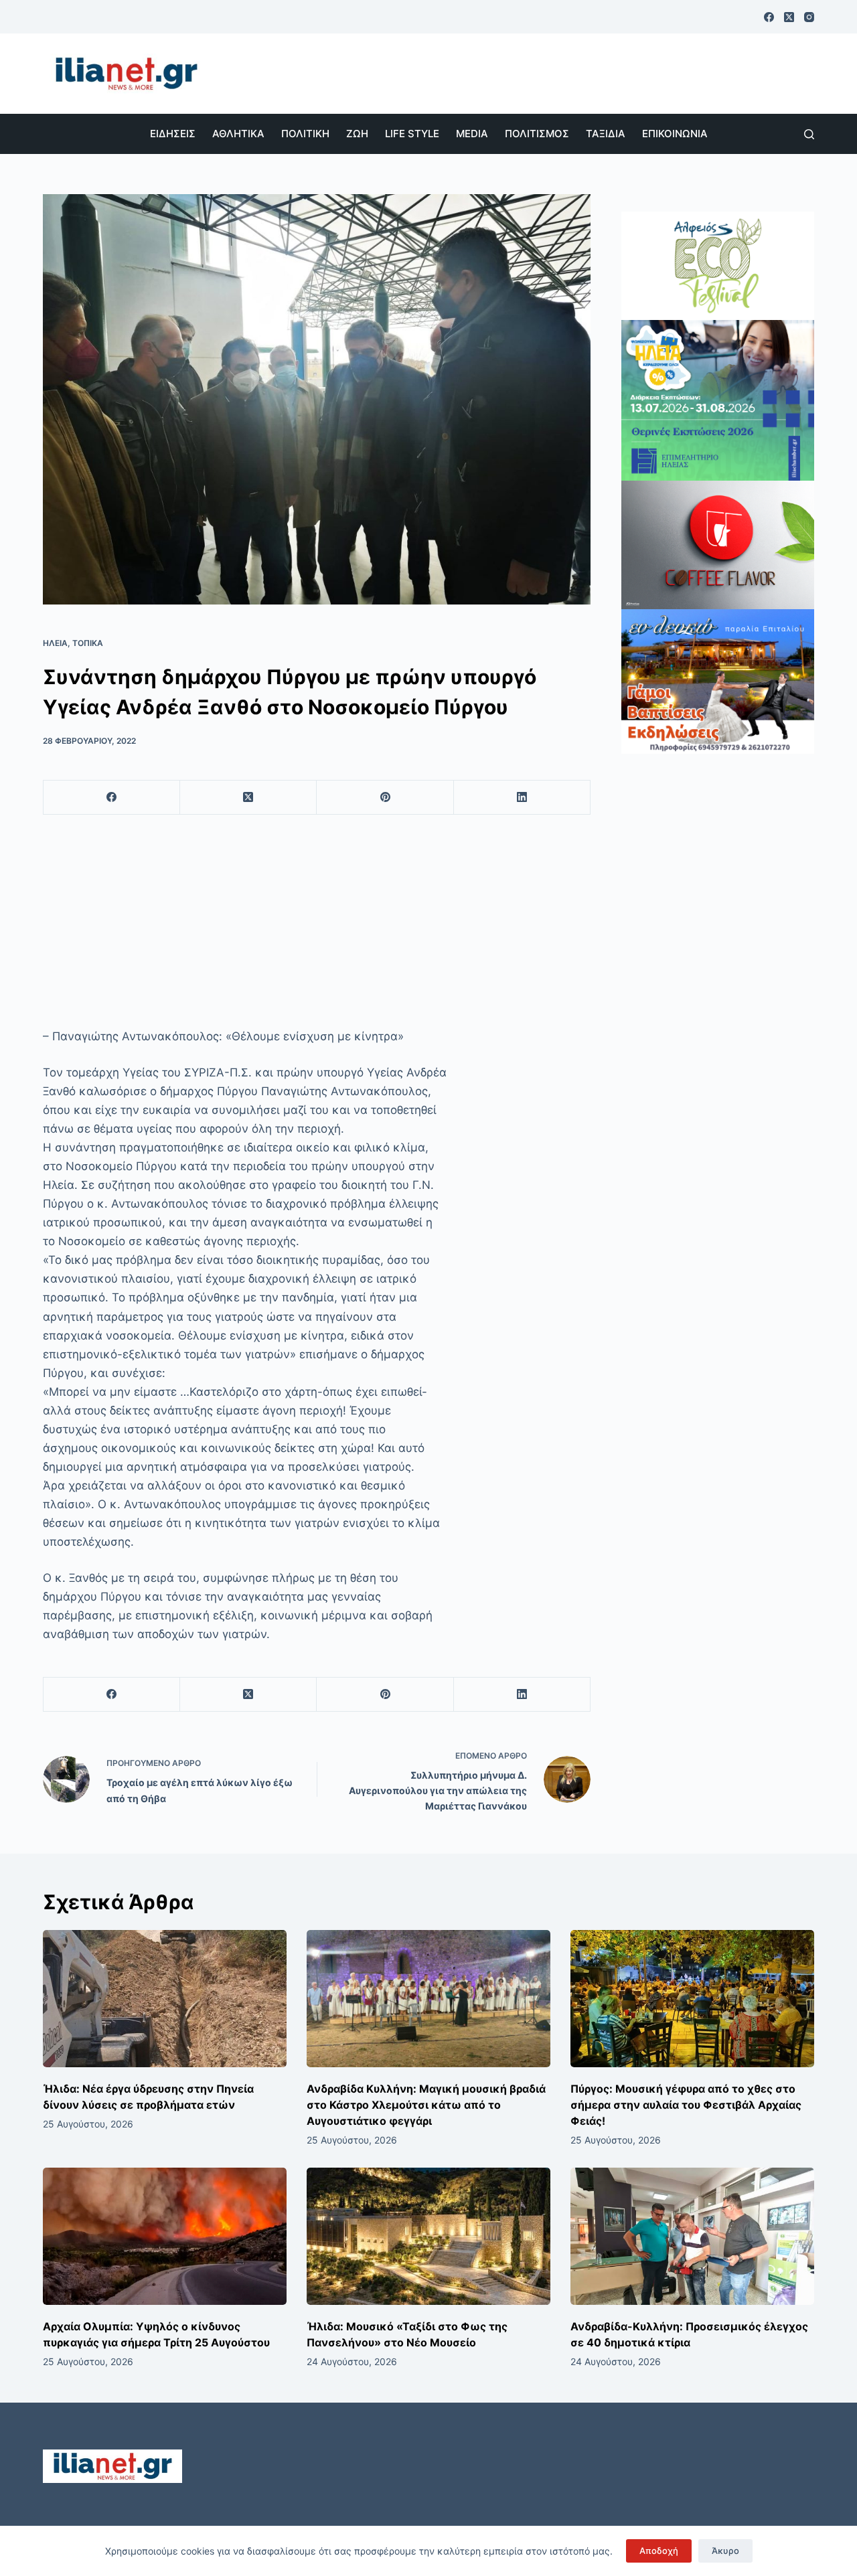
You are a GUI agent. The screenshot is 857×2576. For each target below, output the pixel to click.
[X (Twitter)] (789, 17)
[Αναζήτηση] (809, 134)
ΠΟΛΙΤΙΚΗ (305, 134)
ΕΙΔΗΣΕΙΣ (173, 134)
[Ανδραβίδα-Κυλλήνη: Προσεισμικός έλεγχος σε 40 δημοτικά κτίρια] (692, 2236)
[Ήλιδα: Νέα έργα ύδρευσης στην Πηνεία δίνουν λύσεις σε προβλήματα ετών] (165, 1999)
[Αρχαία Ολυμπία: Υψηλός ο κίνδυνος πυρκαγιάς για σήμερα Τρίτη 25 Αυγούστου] (165, 2236)
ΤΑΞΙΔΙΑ (606, 134)
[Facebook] (769, 17)
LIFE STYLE (412, 134)
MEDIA (472, 134)
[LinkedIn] (522, 798)
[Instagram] (809, 17)
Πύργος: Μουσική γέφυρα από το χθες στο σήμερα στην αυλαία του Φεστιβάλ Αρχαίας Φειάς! (686, 2105)
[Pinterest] (385, 798)
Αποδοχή (659, 2551)
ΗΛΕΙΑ (55, 643)
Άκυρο (725, 2551)
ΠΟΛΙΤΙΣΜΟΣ (537, 134)
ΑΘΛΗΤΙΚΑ (238, 134)
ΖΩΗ (357, 134)
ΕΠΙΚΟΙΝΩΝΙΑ (675, 134)
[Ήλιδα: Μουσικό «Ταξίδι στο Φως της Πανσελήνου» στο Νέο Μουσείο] (428, 2236)
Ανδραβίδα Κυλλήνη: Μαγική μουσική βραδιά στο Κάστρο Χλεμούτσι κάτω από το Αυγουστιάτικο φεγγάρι (426, 2105)
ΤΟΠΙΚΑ (88, 643)
